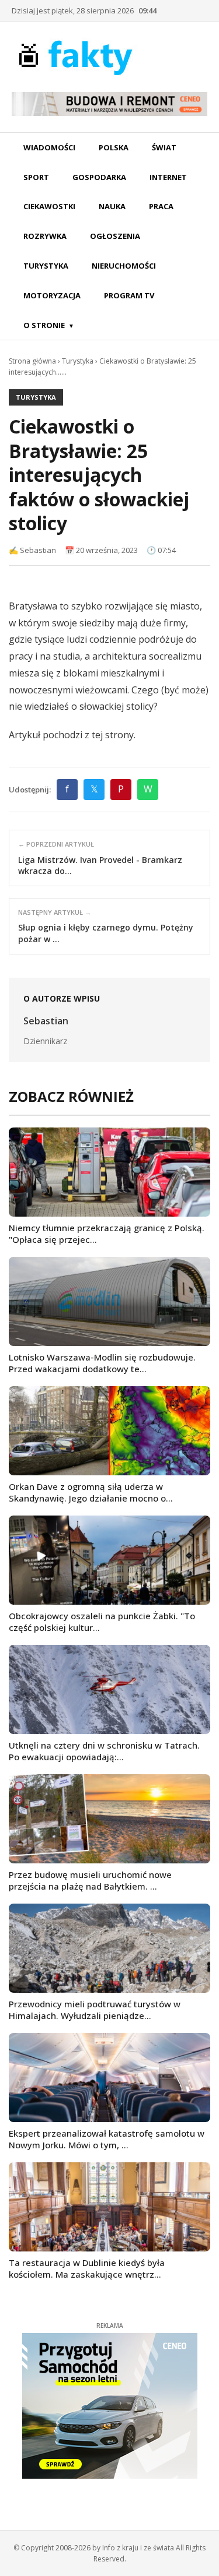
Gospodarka (99, 177)
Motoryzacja (52, 295)
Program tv (129, 295)
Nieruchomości (124, 266)
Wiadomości (49, 147)
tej (97, 735)
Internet (168, 177)
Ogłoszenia (115, 236)
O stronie (44, 325)
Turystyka (46, 266)
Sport (36, 177)
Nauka (112, 206)
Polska (114, 147)
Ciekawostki (49, 206)
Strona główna (32, 361)
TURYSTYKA (36, 397)
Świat (164, 147)
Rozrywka (45, 236)
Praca (161, 206)
